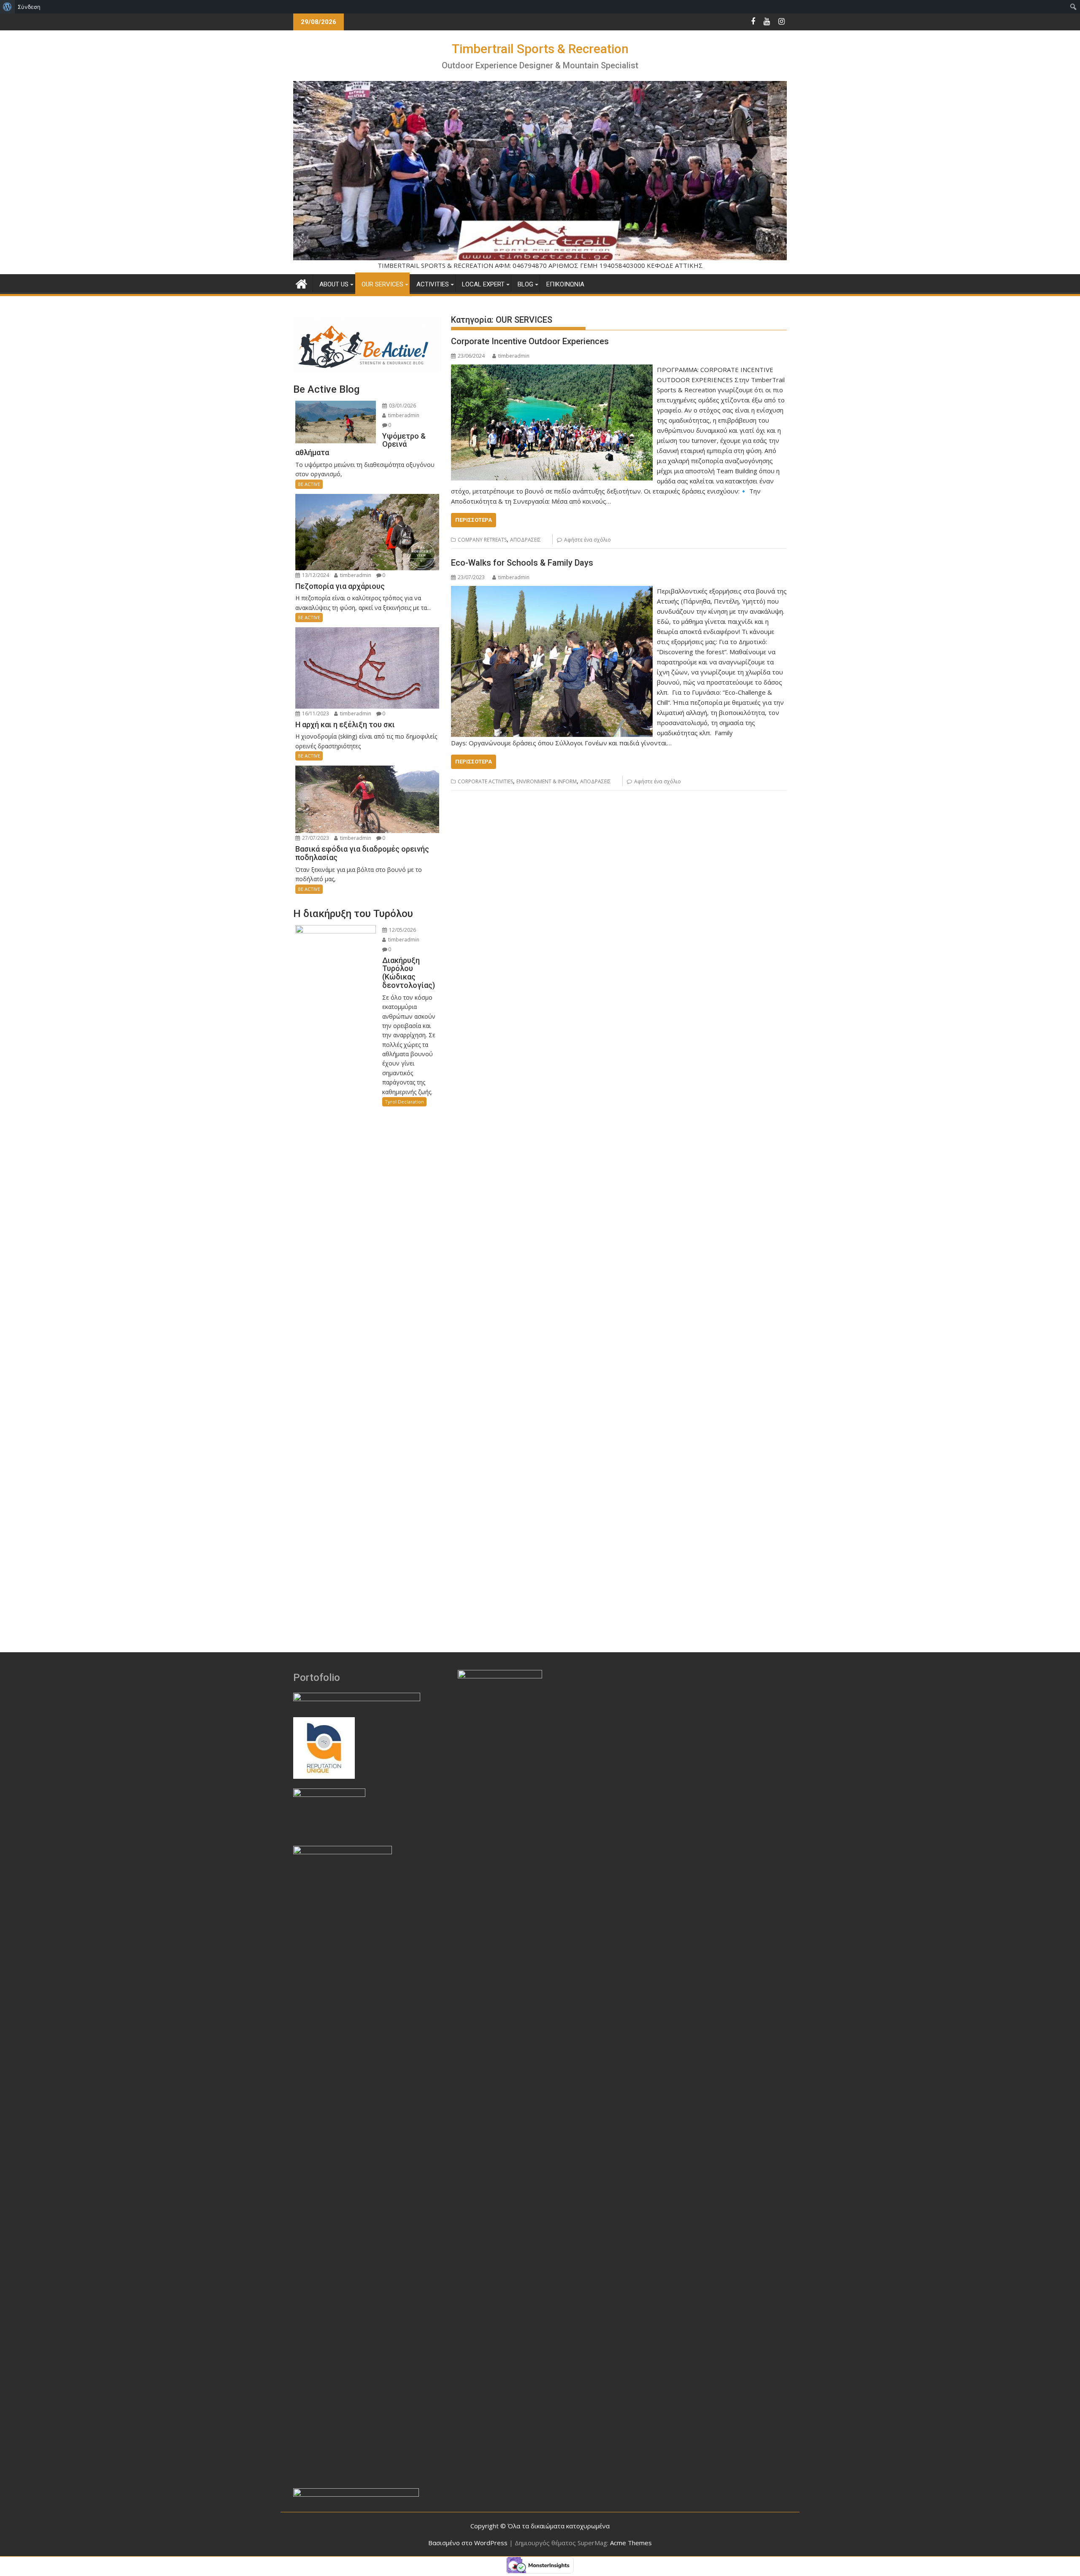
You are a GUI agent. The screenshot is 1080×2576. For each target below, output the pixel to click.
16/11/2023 (315, 713)
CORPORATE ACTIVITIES (485, 781)
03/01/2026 (402, 406)
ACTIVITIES (433, 284)
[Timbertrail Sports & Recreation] (301, 283)
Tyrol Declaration (404, 1102)
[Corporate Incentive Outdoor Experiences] (552, 370)
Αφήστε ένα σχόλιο (587, 540)
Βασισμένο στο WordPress (468, 2543)
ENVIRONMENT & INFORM (547, 781)
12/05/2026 (402, 930)
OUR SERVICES (382, 284)
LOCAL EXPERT (483, 284)
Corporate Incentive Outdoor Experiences (530, 341)
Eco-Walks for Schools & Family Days (522, 563)
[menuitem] (7, 7)
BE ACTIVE (309, 484)
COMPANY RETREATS (482, 540)
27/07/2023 (315, 838)
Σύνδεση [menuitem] (29, 7)
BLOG (525, 284)
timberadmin (514, 356)
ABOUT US (334, 284)
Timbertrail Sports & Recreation (540, 49)
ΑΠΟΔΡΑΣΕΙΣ (525, 540)
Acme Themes (631, 2543)
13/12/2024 (315, 575)
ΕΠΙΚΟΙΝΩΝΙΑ (565, 284)
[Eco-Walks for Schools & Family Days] (552, 591)
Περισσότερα (474, 520)
